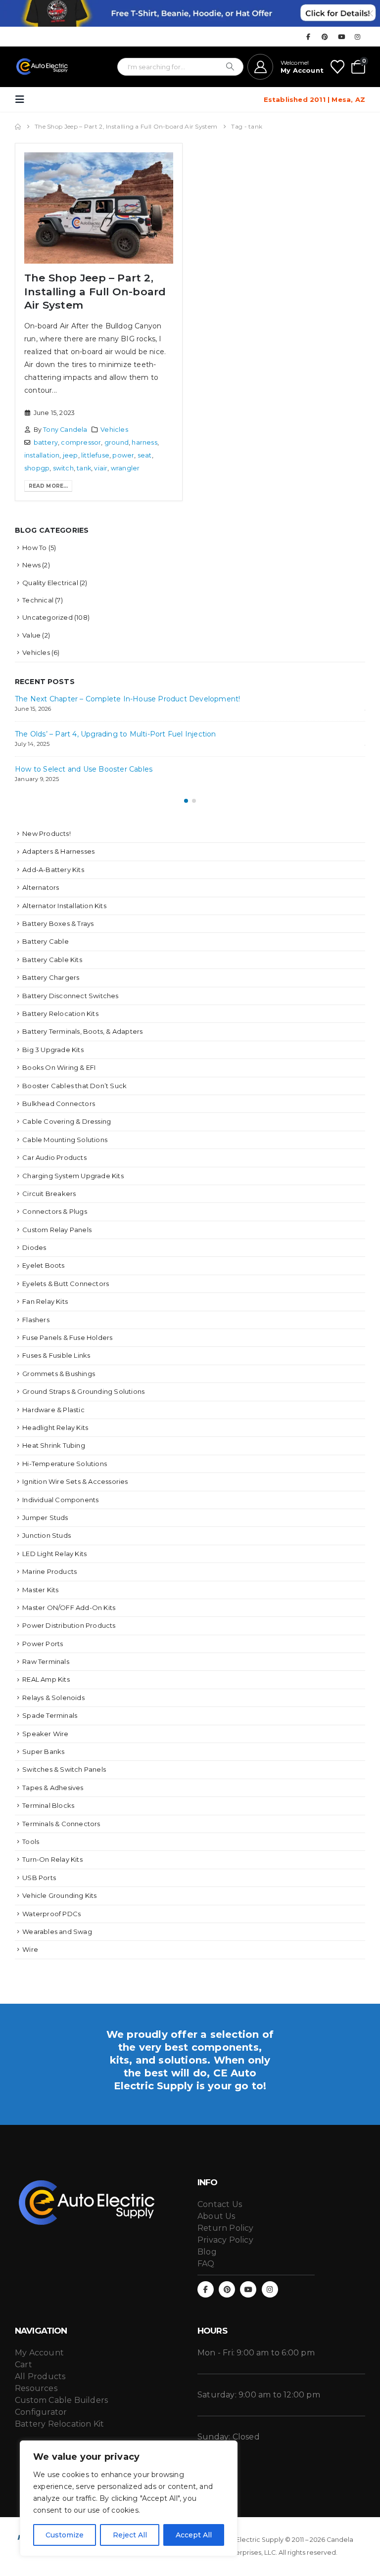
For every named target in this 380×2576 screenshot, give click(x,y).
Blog (207, 2252)
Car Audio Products (54, 1157)
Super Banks (43, 1751)
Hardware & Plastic (53, 1410)
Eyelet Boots (43, 1265)
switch (63, 468)
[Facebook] (308, 37)
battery (46, 442)
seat (145, 455)
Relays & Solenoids (53, 1698)
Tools (31, 1841)
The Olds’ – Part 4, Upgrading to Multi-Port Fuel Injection (116, 734)
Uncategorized (47, 617)
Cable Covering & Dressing (67, 1121)
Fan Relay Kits (45, 1301)
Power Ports (43, 1644)
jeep (71, 455)
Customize (65, 2535)
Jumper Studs (45, 1518)
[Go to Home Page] (18, 127)
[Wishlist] (337, 67)
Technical (38, 600)
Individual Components (60, 1500)
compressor (81, 442)
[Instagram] (358, 37)
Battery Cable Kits (52, 960)
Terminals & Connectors (61, 1824)
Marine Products (49, 1571)
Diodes (34, 1247)
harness (144, 442)
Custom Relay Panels (57, 1230)
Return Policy (226, 2228)
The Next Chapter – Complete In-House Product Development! (127, 699)
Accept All (194, 2535)
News (31, 565)
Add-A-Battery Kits (53, 870)
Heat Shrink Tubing (54, 1445)
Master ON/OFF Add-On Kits (69, 1608)
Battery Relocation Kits (60, 1013)
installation (42, 455)
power (123, 455)
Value (31, 635)
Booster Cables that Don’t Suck (74, 1086)
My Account (39, 2353)
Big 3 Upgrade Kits (53, 1050)
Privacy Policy (225, 2240)
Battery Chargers (51, 977)
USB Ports (39, 1878)
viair (101, 468)
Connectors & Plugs (55, 1211)
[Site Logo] (42, 67)
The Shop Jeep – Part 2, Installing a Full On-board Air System (95, 291)
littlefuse (95, 455)
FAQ (206, 2264)
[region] (129, 2498)
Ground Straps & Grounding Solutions (83, 1391)
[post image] (99, 208)
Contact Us (220, 2204)
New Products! (47, 833)
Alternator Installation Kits (64, 906)
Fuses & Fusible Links (56, 1355)
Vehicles (114, 430)
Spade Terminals (50, 1715)
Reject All (130, 2535)
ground (117, 442)
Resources (36, 2388)
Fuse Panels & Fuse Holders (67, 1337)
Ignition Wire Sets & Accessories (75, 1481)
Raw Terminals (46, 1661)
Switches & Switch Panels (64, 1769)
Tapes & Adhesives (53, 1788)
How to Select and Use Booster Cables (84, 769)
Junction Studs (47, 1535)
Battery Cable (46, 941)
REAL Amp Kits (46, 1679)
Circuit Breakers (49, 1194)
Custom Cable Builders (61, 2400)
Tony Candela (65, 430)
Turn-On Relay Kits (52, 1859)
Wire (30, 1949)
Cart (24, 2365)
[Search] (230, 67)
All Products (40, 2376)
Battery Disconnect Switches (70, 996)
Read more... (48, 486)
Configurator (41, 2412)
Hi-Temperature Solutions (65, 1464)
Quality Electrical (50, 583)
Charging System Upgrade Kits (73, 1176)
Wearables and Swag (57, 1932)
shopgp (37, 468)
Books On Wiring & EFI (59, 1067)
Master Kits (40, 1590)
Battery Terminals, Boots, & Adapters (82, 1031)
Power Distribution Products (69, 1625)
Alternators (41, 887)
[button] (23, 99)
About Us (216, 2216)
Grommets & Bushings (59, 1374)
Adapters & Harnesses (58, 851)
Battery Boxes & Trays (58, 923)
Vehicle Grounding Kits (59, 1895)
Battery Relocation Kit (59, 2424)
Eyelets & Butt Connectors (66, 1284)
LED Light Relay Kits (54, 1554)
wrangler (125, 468)
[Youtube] (341, 37)
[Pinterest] (325, 37)
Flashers (36, 1320)
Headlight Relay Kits (55, 1427)
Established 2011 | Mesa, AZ (314, 99)
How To (34, 548)
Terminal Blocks (48, 1805)
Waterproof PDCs (51, 1914)
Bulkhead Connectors (59, 1104)
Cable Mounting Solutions (65, 1140)
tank (84, 468)
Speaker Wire (45, 1734)
